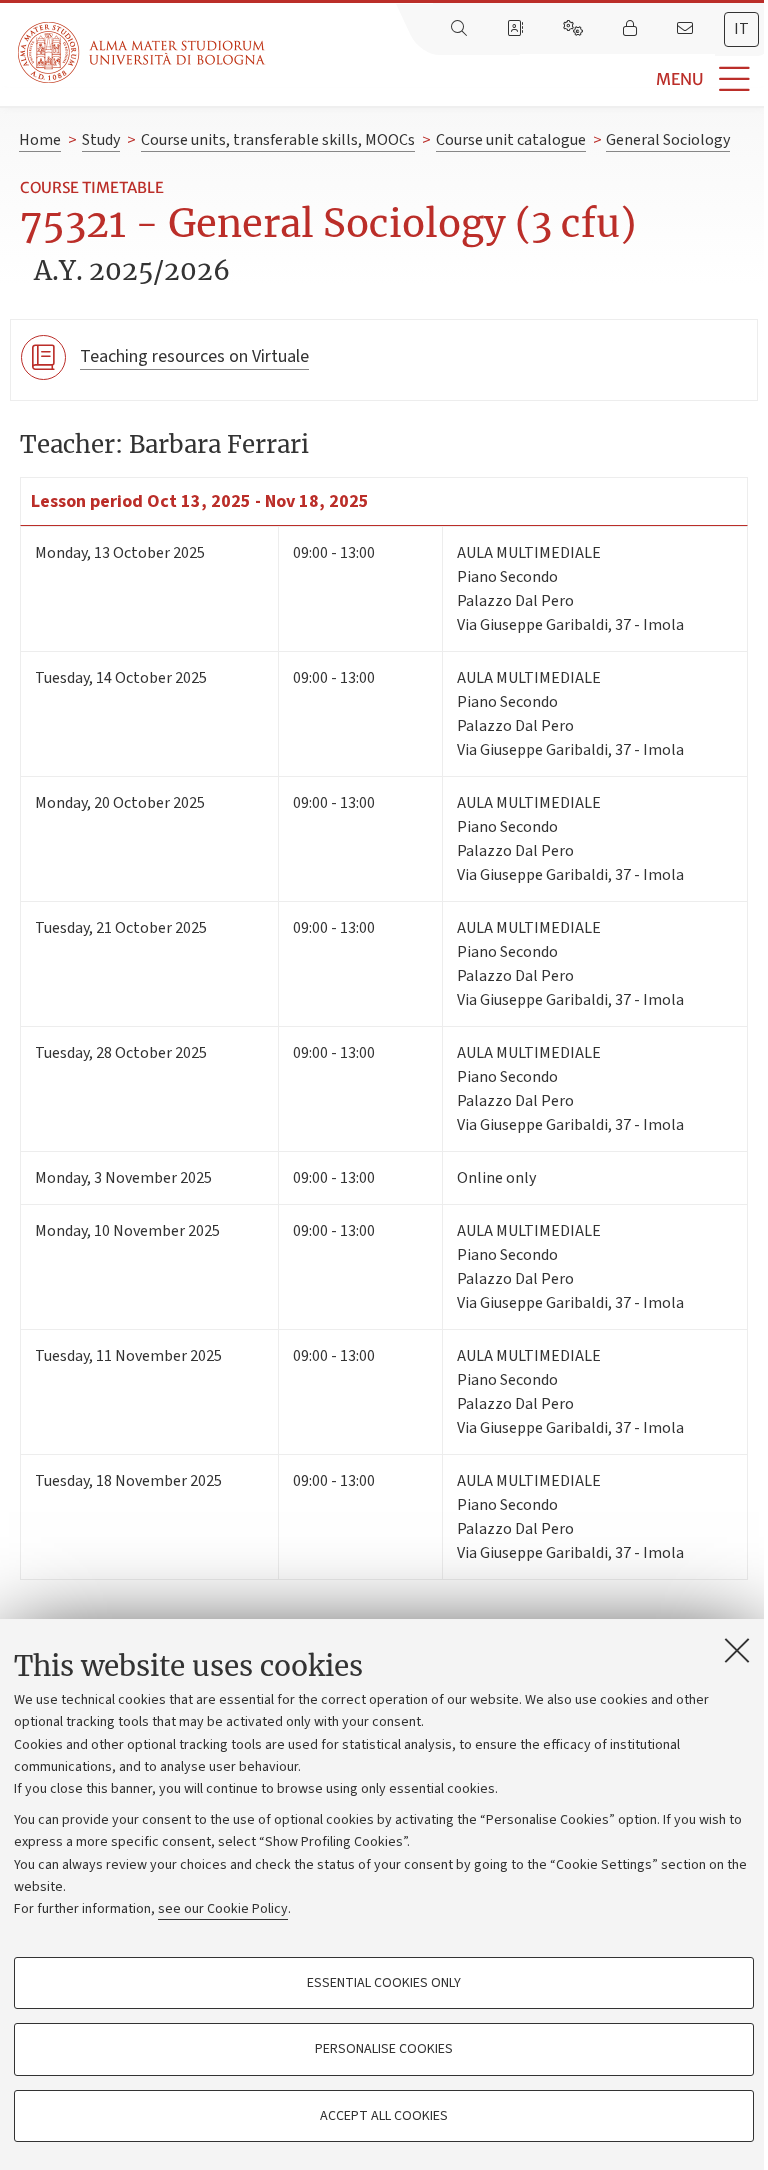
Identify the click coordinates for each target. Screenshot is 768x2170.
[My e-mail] (687, 29)
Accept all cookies (384, 2116)
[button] (516, 79)
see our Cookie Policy (223, 1909)
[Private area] (632, 29)
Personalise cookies (384, 2049)
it (741, 29)
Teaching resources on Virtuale (194, 356)
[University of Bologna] (143, 52)
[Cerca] (461, 29)
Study (101, 140)
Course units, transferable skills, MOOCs (278, 140)
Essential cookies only (384, 1983)
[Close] (737, 1650)
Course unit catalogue (511, 140)
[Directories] (517, 29)
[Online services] (575, 29)
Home (40, 140)
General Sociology (668, 140)
